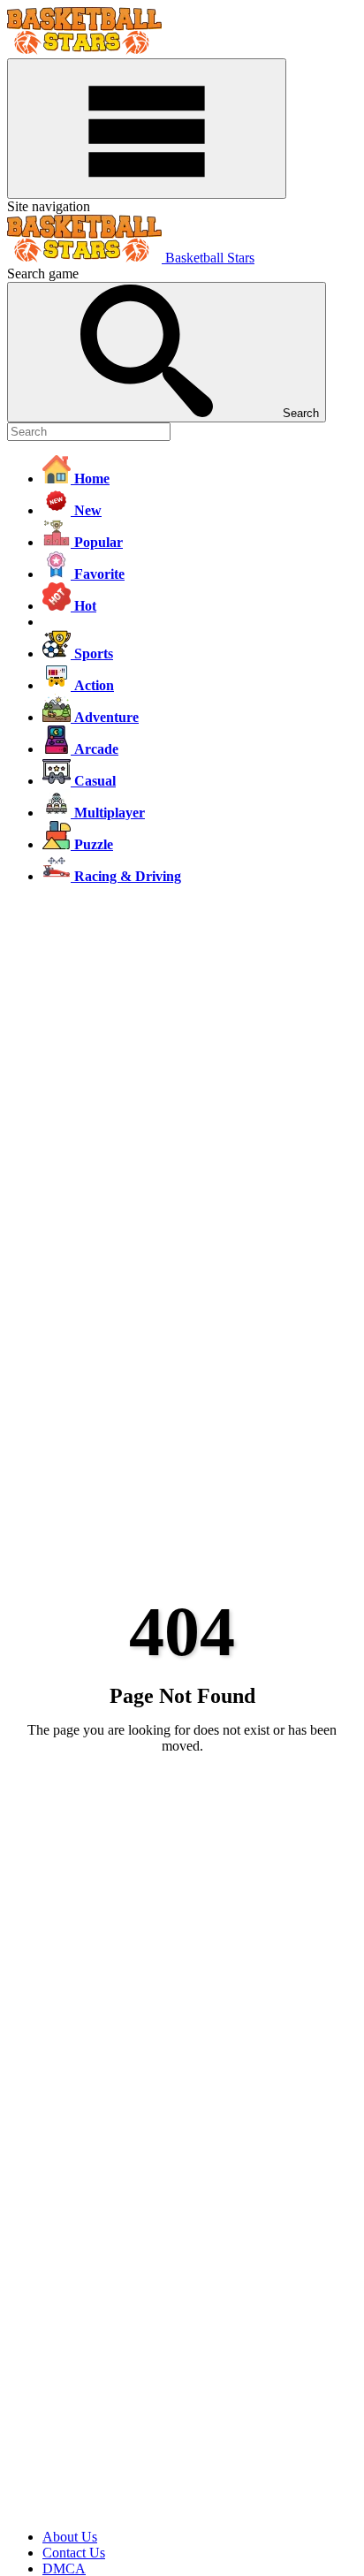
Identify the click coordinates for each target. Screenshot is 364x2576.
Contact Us (74, 2553)
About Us (70, 2537)
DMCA (64, 2568)
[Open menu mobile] (147, 129)
